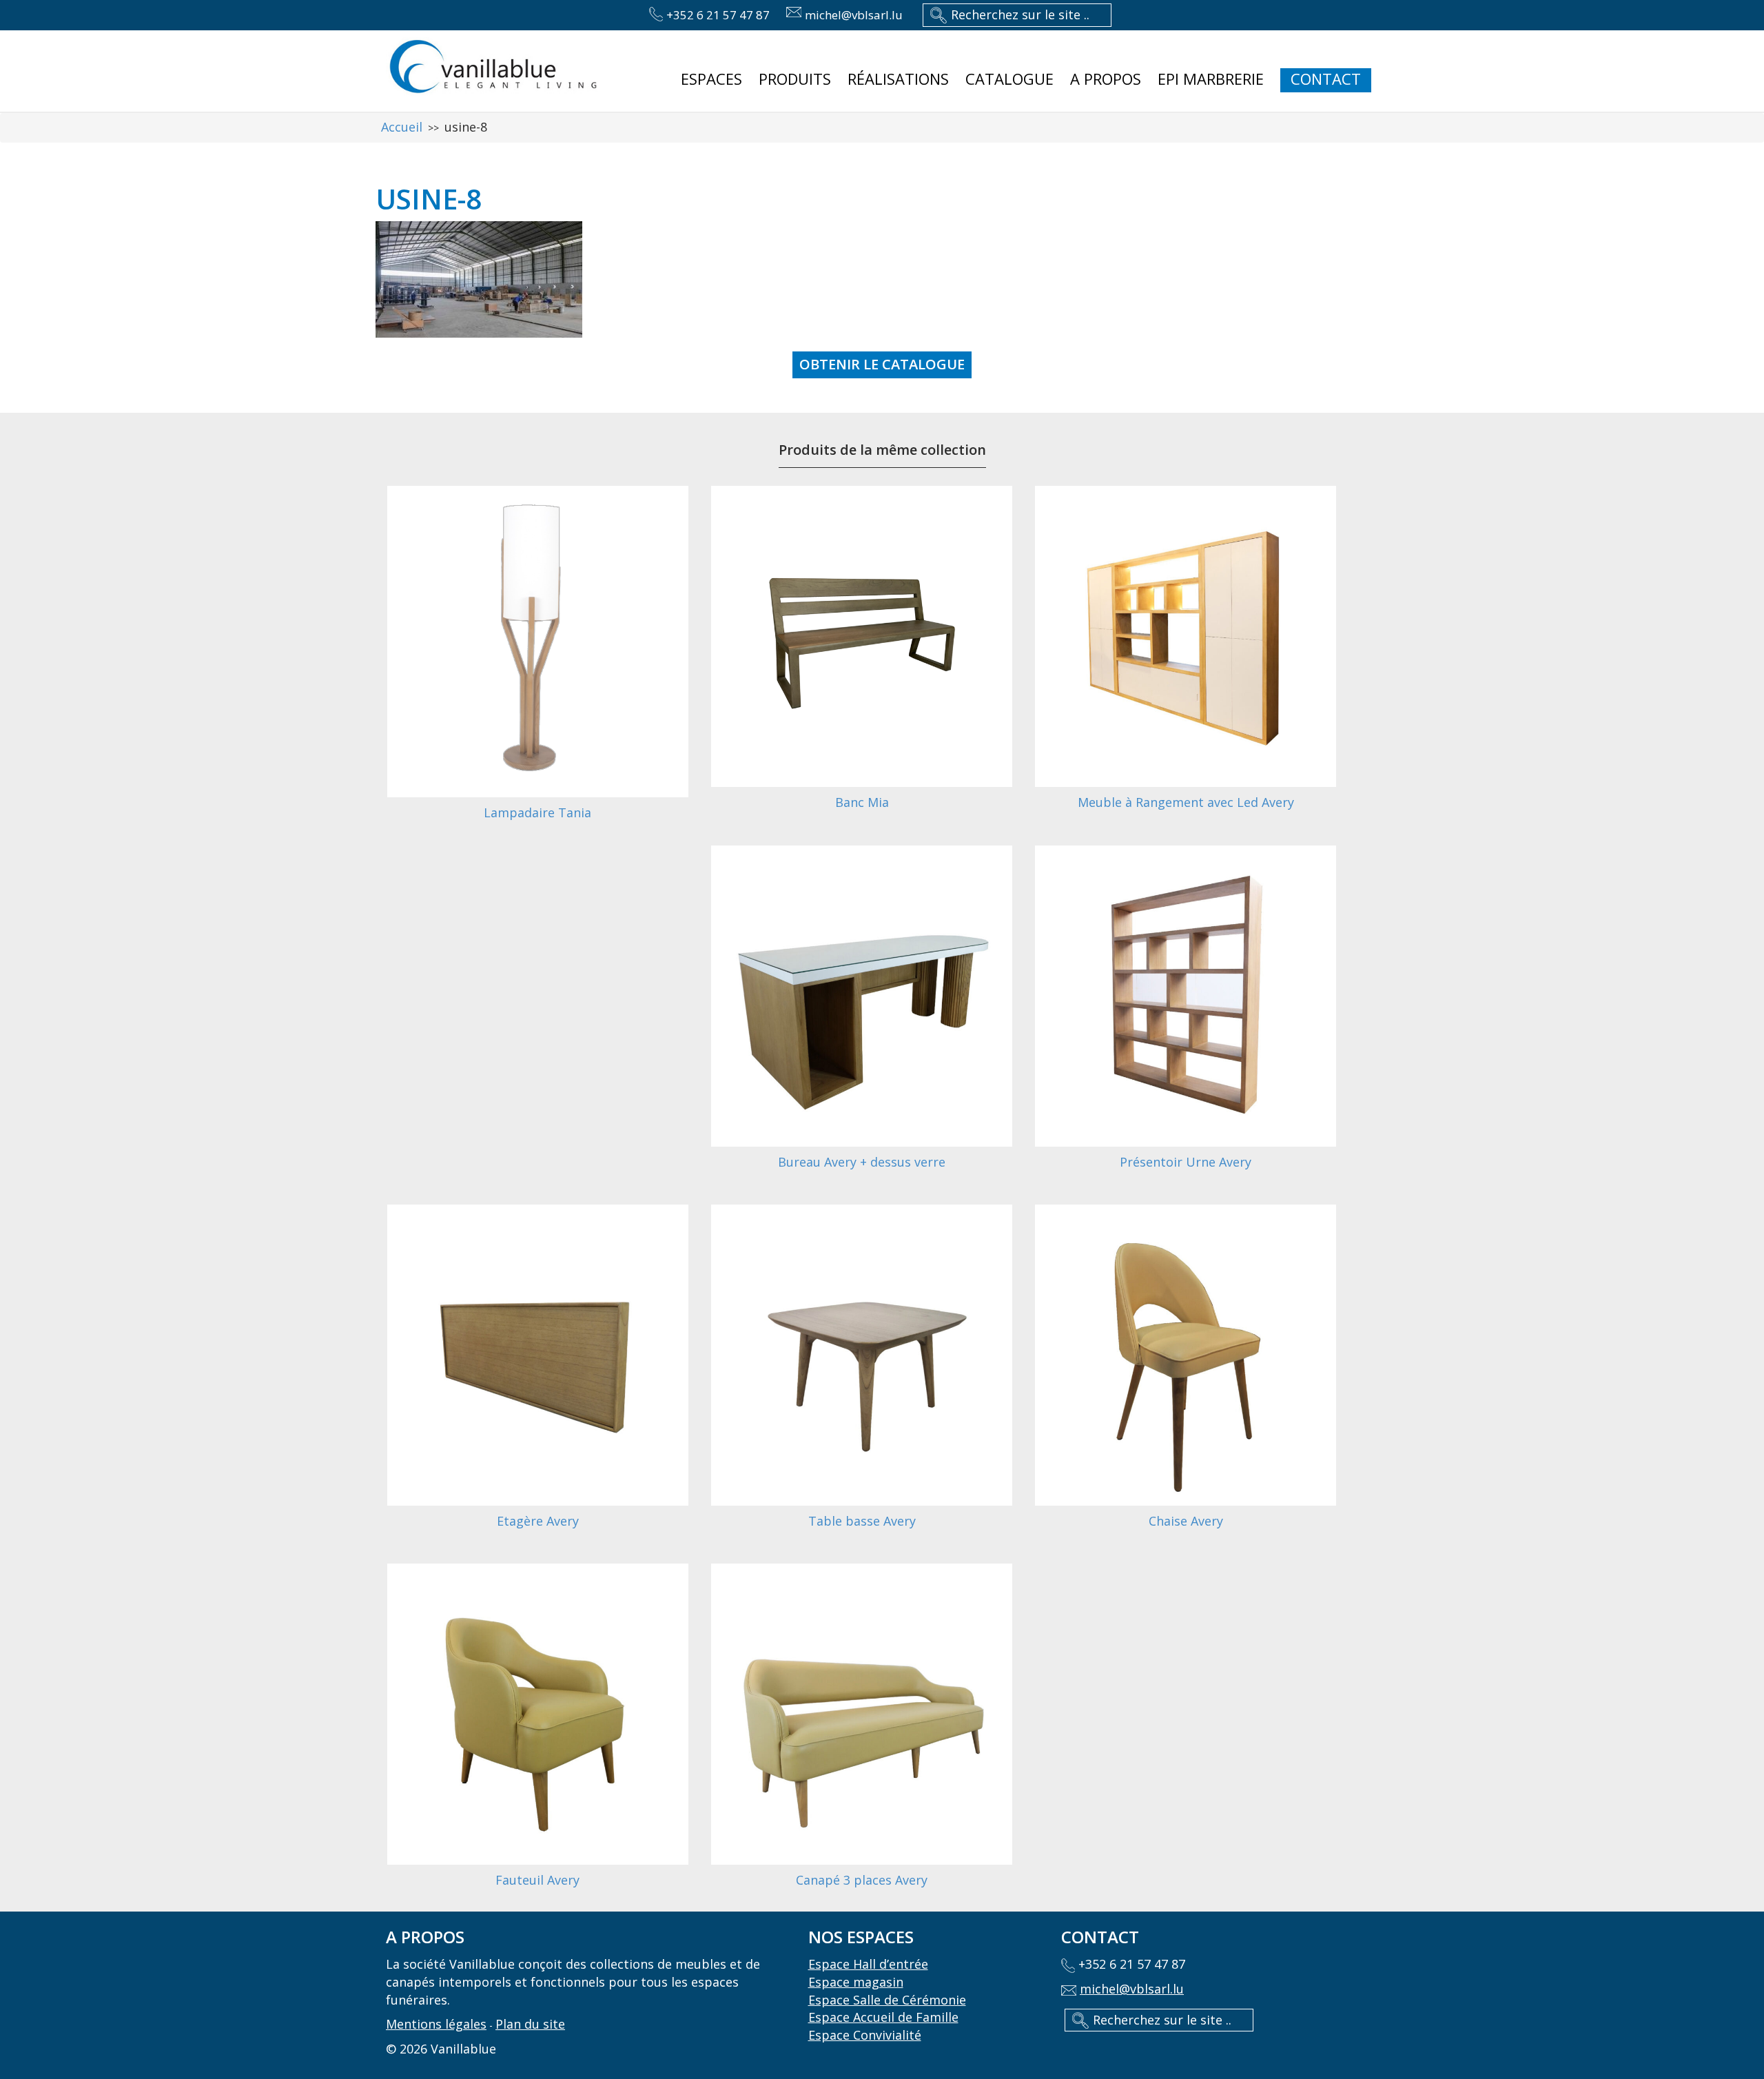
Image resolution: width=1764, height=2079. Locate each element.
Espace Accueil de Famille (883, 2017)
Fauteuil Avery (537, 1880)
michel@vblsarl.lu (854, 15)
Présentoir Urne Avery (1186, 1162)
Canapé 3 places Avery (862, 1880)
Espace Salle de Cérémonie (887, 2000)
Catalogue (1009, 79)
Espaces (711, 79)
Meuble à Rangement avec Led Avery (1186, 802)
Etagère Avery (538, 1521)
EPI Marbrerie (1211, 79)
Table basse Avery (862, 1521)
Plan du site (530, 2024)
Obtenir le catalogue (882, 364)
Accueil (402, 127)
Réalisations (898, 79)
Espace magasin (856, 1982)
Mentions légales (436, 2024)
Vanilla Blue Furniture (493, 68)
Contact (1326, 79)
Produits (795, 79)
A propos (1106, 79)
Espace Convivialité (865, 2035)
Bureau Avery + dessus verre (862, 1162)
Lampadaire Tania (537, 812)
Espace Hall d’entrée (868, 1964)
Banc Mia (862, 802)
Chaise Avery (1186, 1521)
